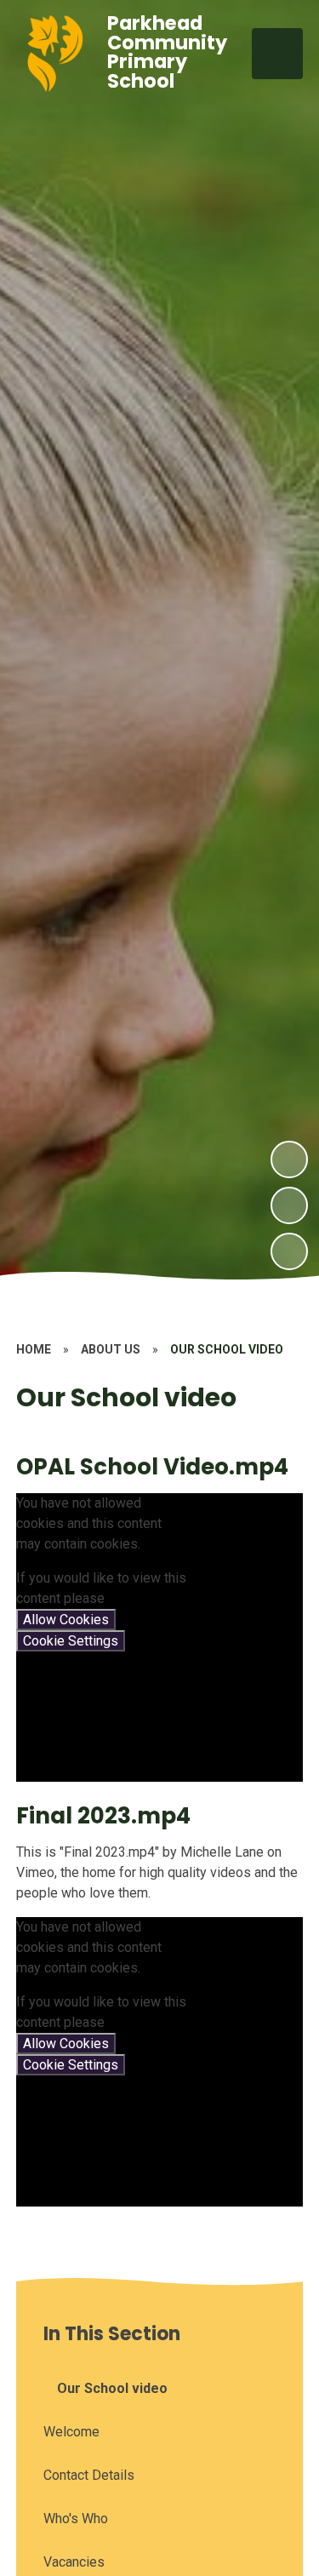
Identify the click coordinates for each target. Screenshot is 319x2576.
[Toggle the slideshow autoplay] (289, 1251)
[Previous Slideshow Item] (289, 1205)
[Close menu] (277, 54)
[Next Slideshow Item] (289, 1159)
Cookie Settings (71, 1641)
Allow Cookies (66, 1620)
